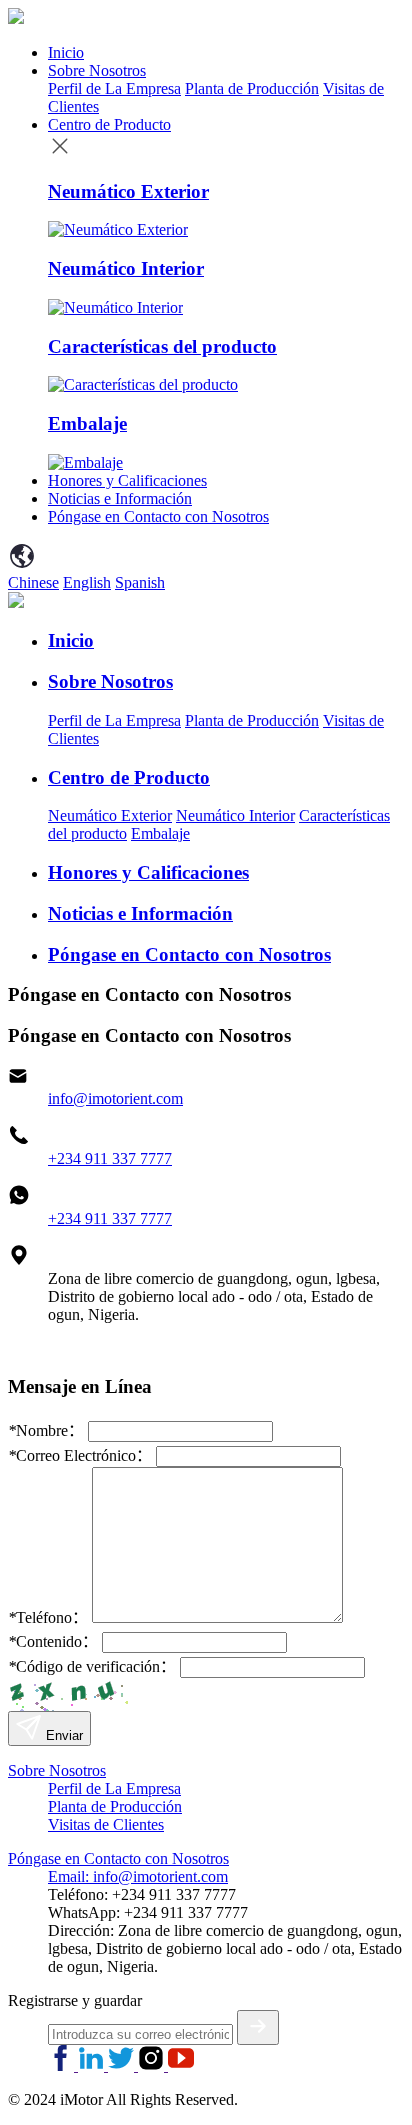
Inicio (66, 52)
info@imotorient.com (115, 1098)
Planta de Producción (252, 88)
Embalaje (160, 833)
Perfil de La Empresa (114, 88)
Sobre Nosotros (97, 70)
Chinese (33, 582)
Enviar (62, 1735)
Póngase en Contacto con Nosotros (158, 516)
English (87, 582)
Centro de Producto (109, 124)
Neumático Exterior (110, 815)
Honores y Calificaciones (127, 480)
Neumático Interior (235, 815)
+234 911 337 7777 (110, 1158)
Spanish (140, 582)
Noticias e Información (120, 498)
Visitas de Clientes (106, 1824)
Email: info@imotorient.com (138, 1876)
